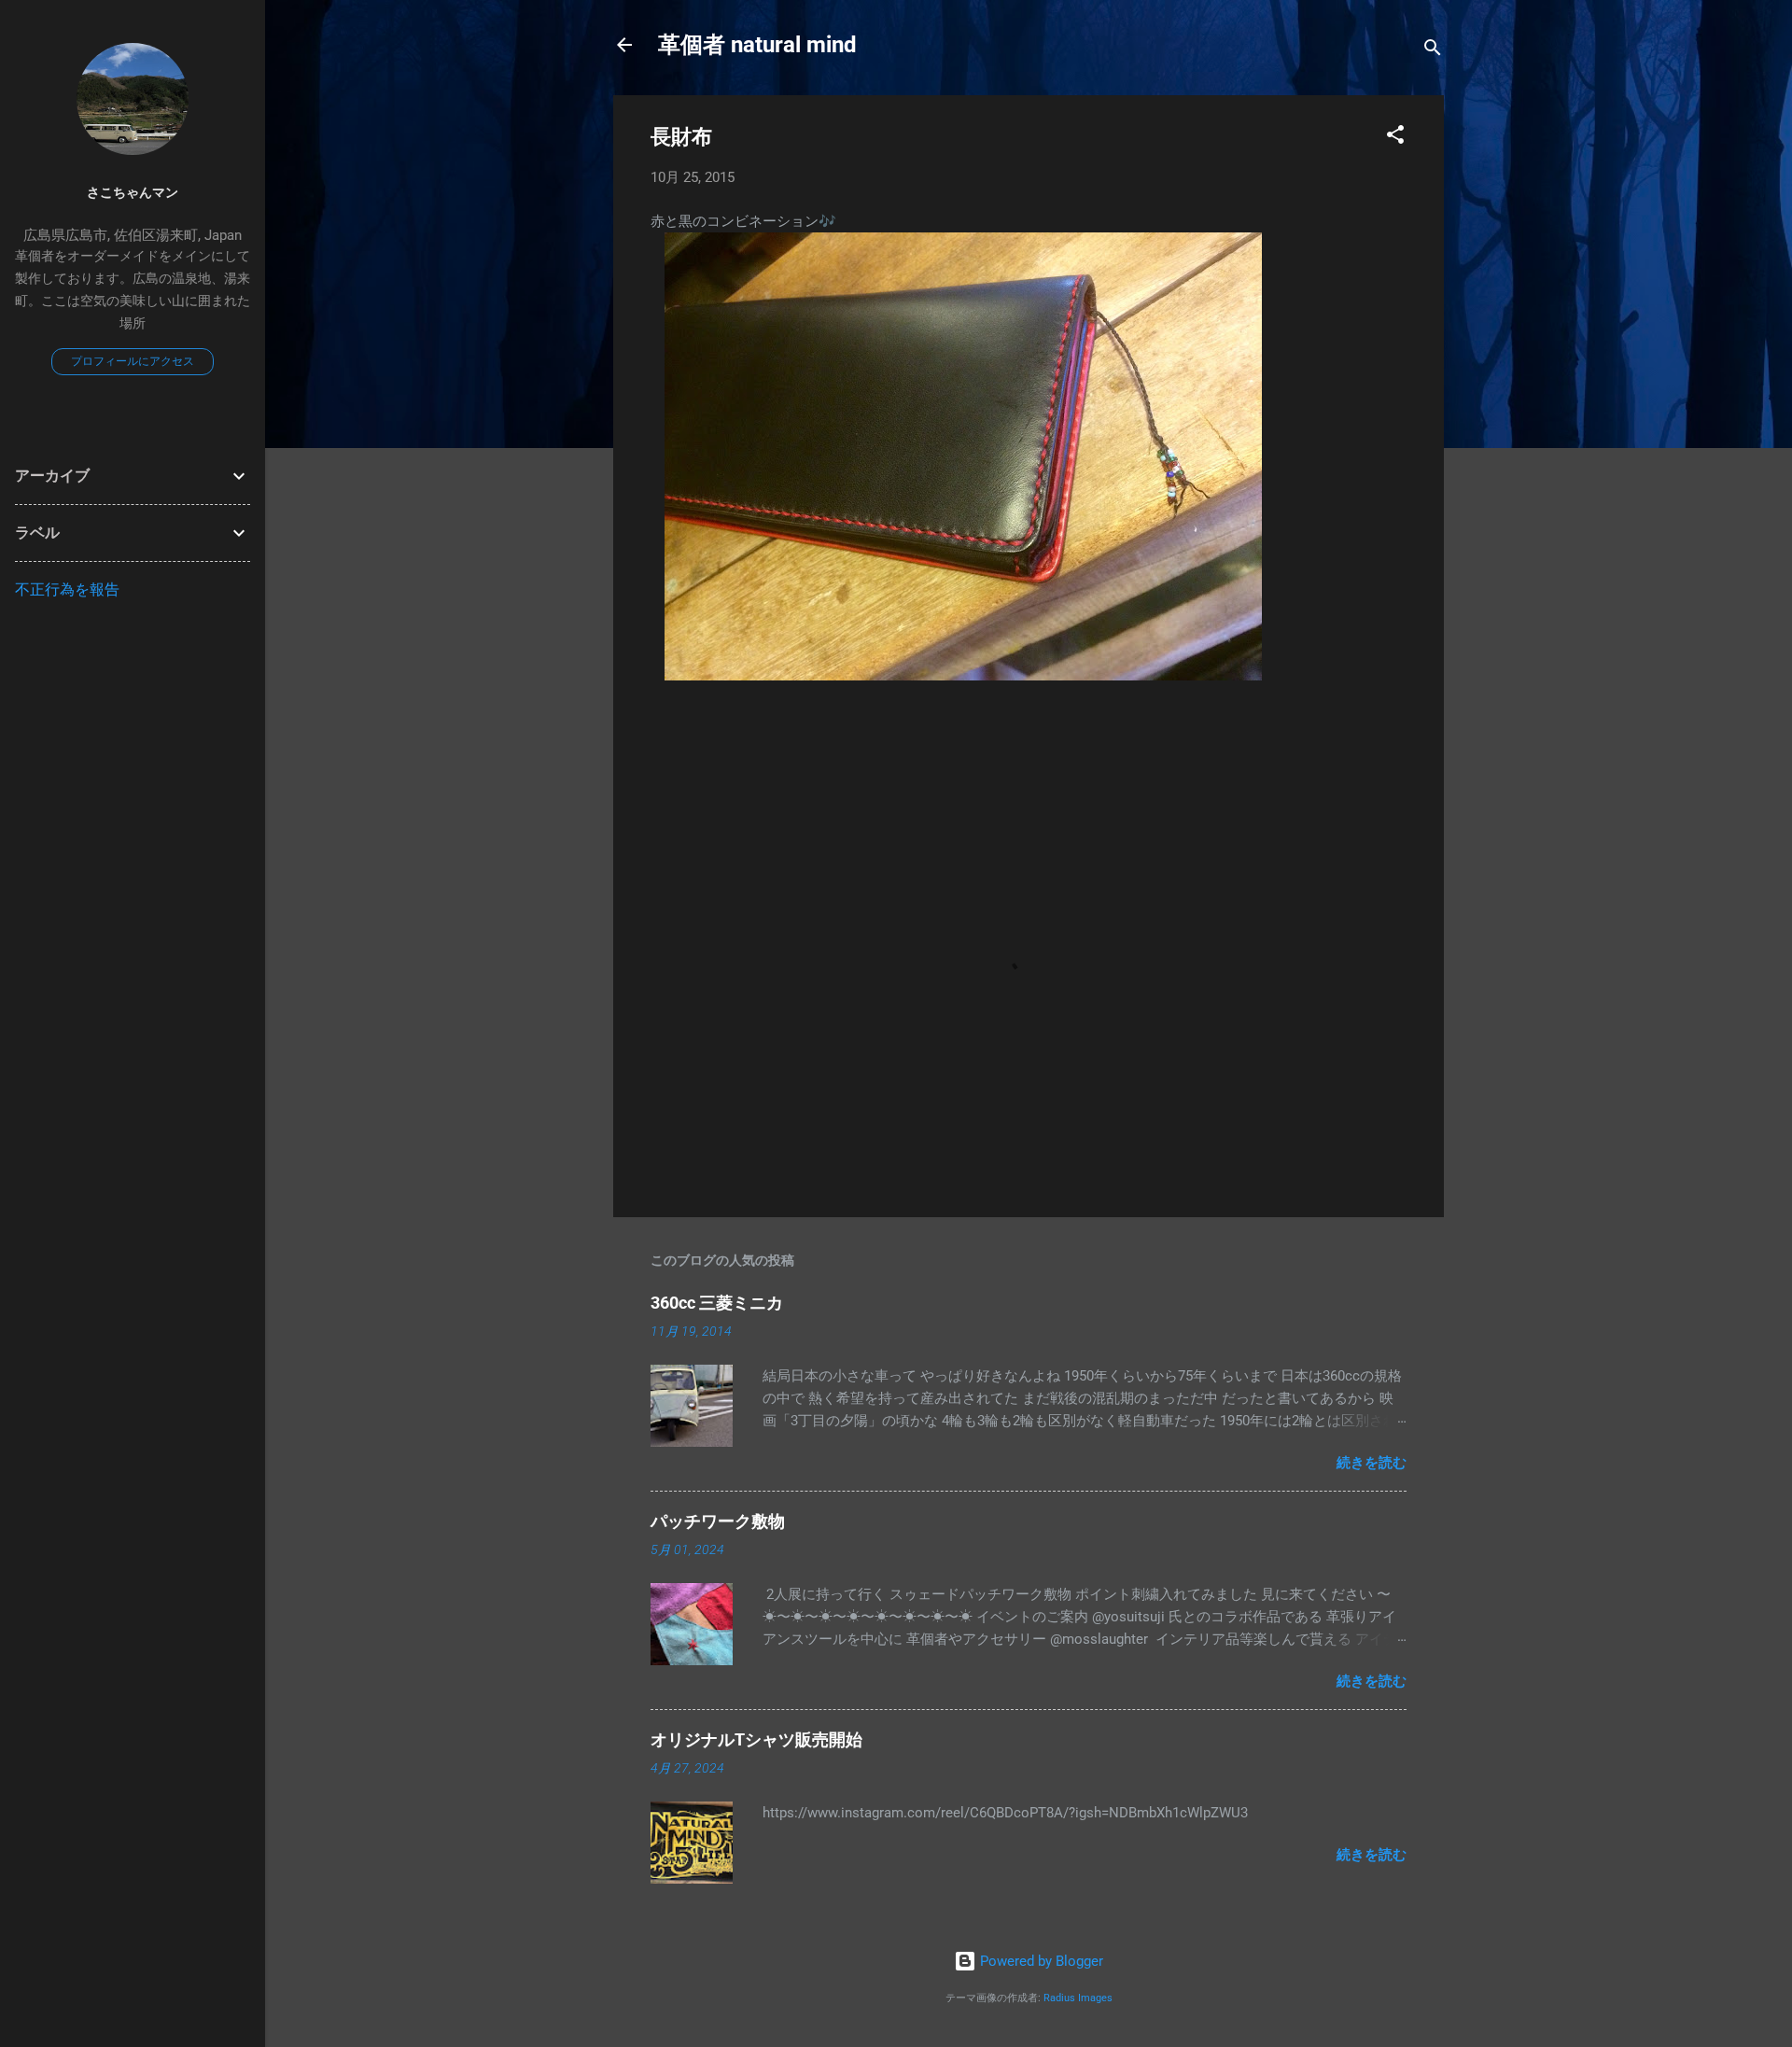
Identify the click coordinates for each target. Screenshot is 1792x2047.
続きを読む (1372, 1463)
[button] (1395, 138)
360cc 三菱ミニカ (725, 1303)
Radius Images (1078, 1998)
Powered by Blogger (1040, 1961)
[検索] (1433, 51)
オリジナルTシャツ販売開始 (756, 1739)
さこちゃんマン (133, 192)
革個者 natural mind (757, 45)
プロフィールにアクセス (133, 361)
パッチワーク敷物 (718, 1521)
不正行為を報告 (67, 589)
